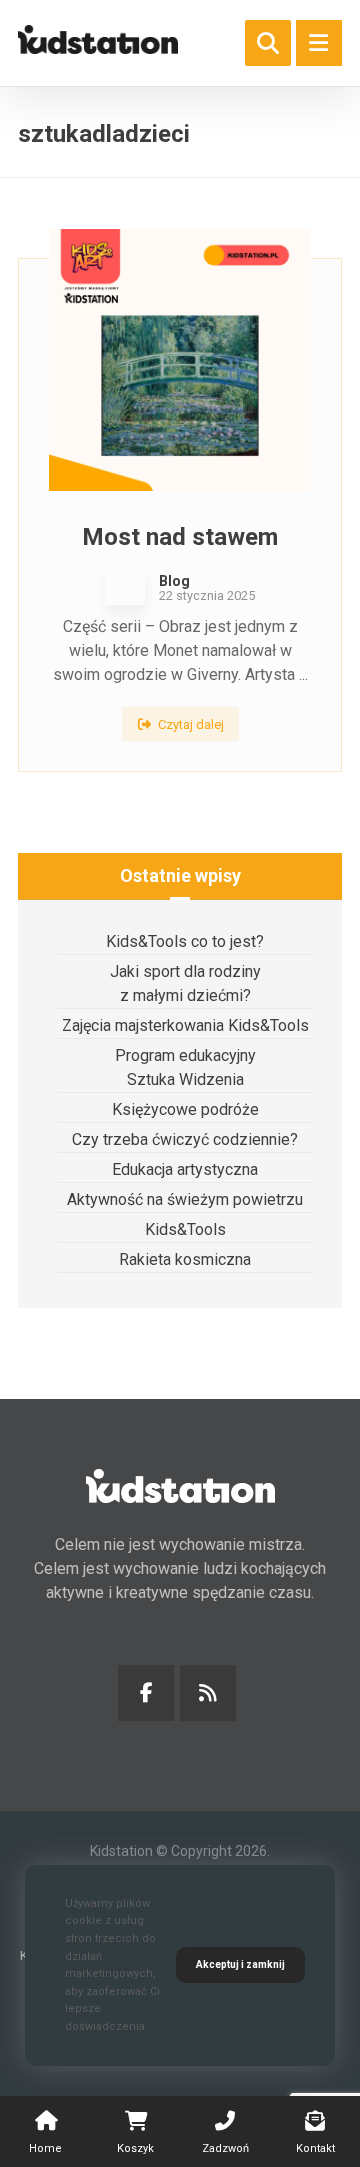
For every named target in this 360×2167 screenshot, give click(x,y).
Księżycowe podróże (185, 1109)
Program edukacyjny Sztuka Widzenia (185, 1067)
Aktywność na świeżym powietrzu (185, 1199)
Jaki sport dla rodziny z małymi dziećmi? (185, 983)
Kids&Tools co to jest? (185, 941)
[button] (319, 43)
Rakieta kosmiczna (185, 1259)
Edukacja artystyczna (185, 1169)
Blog (174, 581)
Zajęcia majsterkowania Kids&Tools (185, 1025)
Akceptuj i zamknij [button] (240, 1964)
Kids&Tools (185, 1229)
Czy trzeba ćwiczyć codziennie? (185, 1139)
